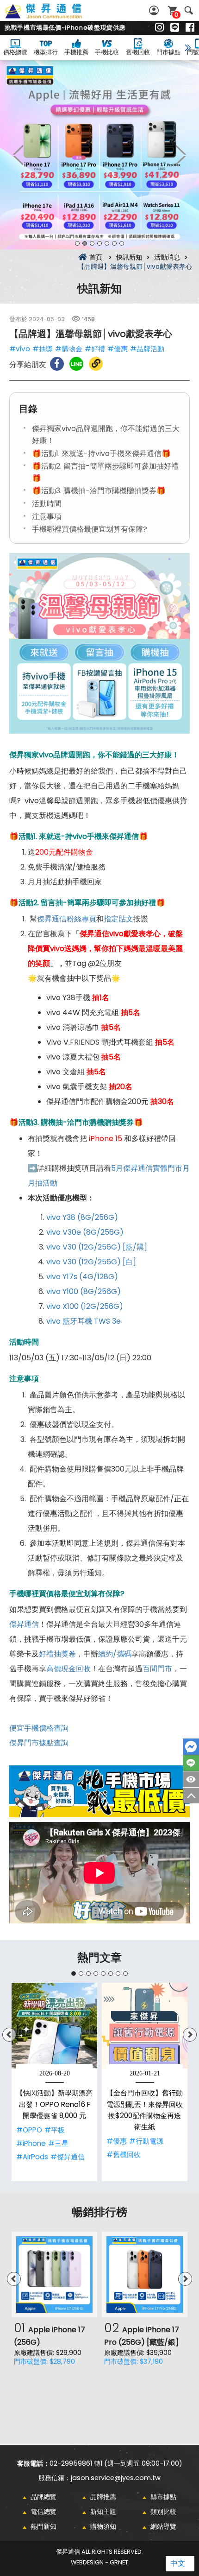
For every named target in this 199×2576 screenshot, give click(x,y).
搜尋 (189, 10)
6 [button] (114, 243)
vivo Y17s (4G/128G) (82, 1277)
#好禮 (95, 349)
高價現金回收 (68, 1669)
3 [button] (92, 243)
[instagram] (159, 28)
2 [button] (85, 243)
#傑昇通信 (68, 2157)
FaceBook (191, 1747)
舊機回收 (138, 52)
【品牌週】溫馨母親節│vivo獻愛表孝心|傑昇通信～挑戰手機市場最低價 (54, 16)
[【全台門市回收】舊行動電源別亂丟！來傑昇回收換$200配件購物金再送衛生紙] (145, 2026)
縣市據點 (163, 2497)
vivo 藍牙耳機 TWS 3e (84, 1321)
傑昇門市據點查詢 (39, 1743)
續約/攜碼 (115, 1654)
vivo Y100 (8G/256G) (84, 1291)
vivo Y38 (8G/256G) (82, 1217)
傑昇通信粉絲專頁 (67, 919)
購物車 (176, 15)
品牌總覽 (44, 2497)
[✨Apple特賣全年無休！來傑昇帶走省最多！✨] (99, 155)
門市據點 (168, 52)
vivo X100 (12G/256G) (85, 1306)
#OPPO (29, 2130)
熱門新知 (44, 2526)
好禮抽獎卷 (57, 1654)
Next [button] (180, 155)
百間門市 (157, 1669)
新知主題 (103, 2512)
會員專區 (155, 10)
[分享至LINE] (76, 364)
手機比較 (107, 52)
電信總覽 (44, 2512)
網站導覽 (163, 2526)
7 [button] (122, 243)
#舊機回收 (124, 2154)
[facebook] (190, 28)
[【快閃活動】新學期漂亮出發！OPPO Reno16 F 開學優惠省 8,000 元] (54, 2026)
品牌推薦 (103, 2497)
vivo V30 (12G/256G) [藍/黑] (97, 1247)
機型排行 (46, 52)
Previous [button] (19, 155)
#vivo (20, 349)
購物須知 (103, 2526)
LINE (191, 1763)
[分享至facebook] (57, 364)
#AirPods (32, 2157)
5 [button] (107, 243)
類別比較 (163, 2512)
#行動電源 (146, 2141)
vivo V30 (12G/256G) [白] (91, 1262)
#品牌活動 (147, 349)
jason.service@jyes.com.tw (116, 2478)
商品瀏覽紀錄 (191, 1779)
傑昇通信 (24, 1624)
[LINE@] (175, 28)
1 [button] (77, 243)
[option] (99, 155)
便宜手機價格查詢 (39, 1728)
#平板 (55, 2130)
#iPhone (31, 2143)
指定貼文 (118, 919)
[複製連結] (96, 364)
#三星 (58, 2143)
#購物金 (69, 349)
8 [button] (125, 1973)
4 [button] (99, 243)
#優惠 (118, 349)
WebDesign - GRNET (99, 2562)
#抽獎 (43, 349)
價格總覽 (15, 52)
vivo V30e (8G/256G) (85, 1232)
